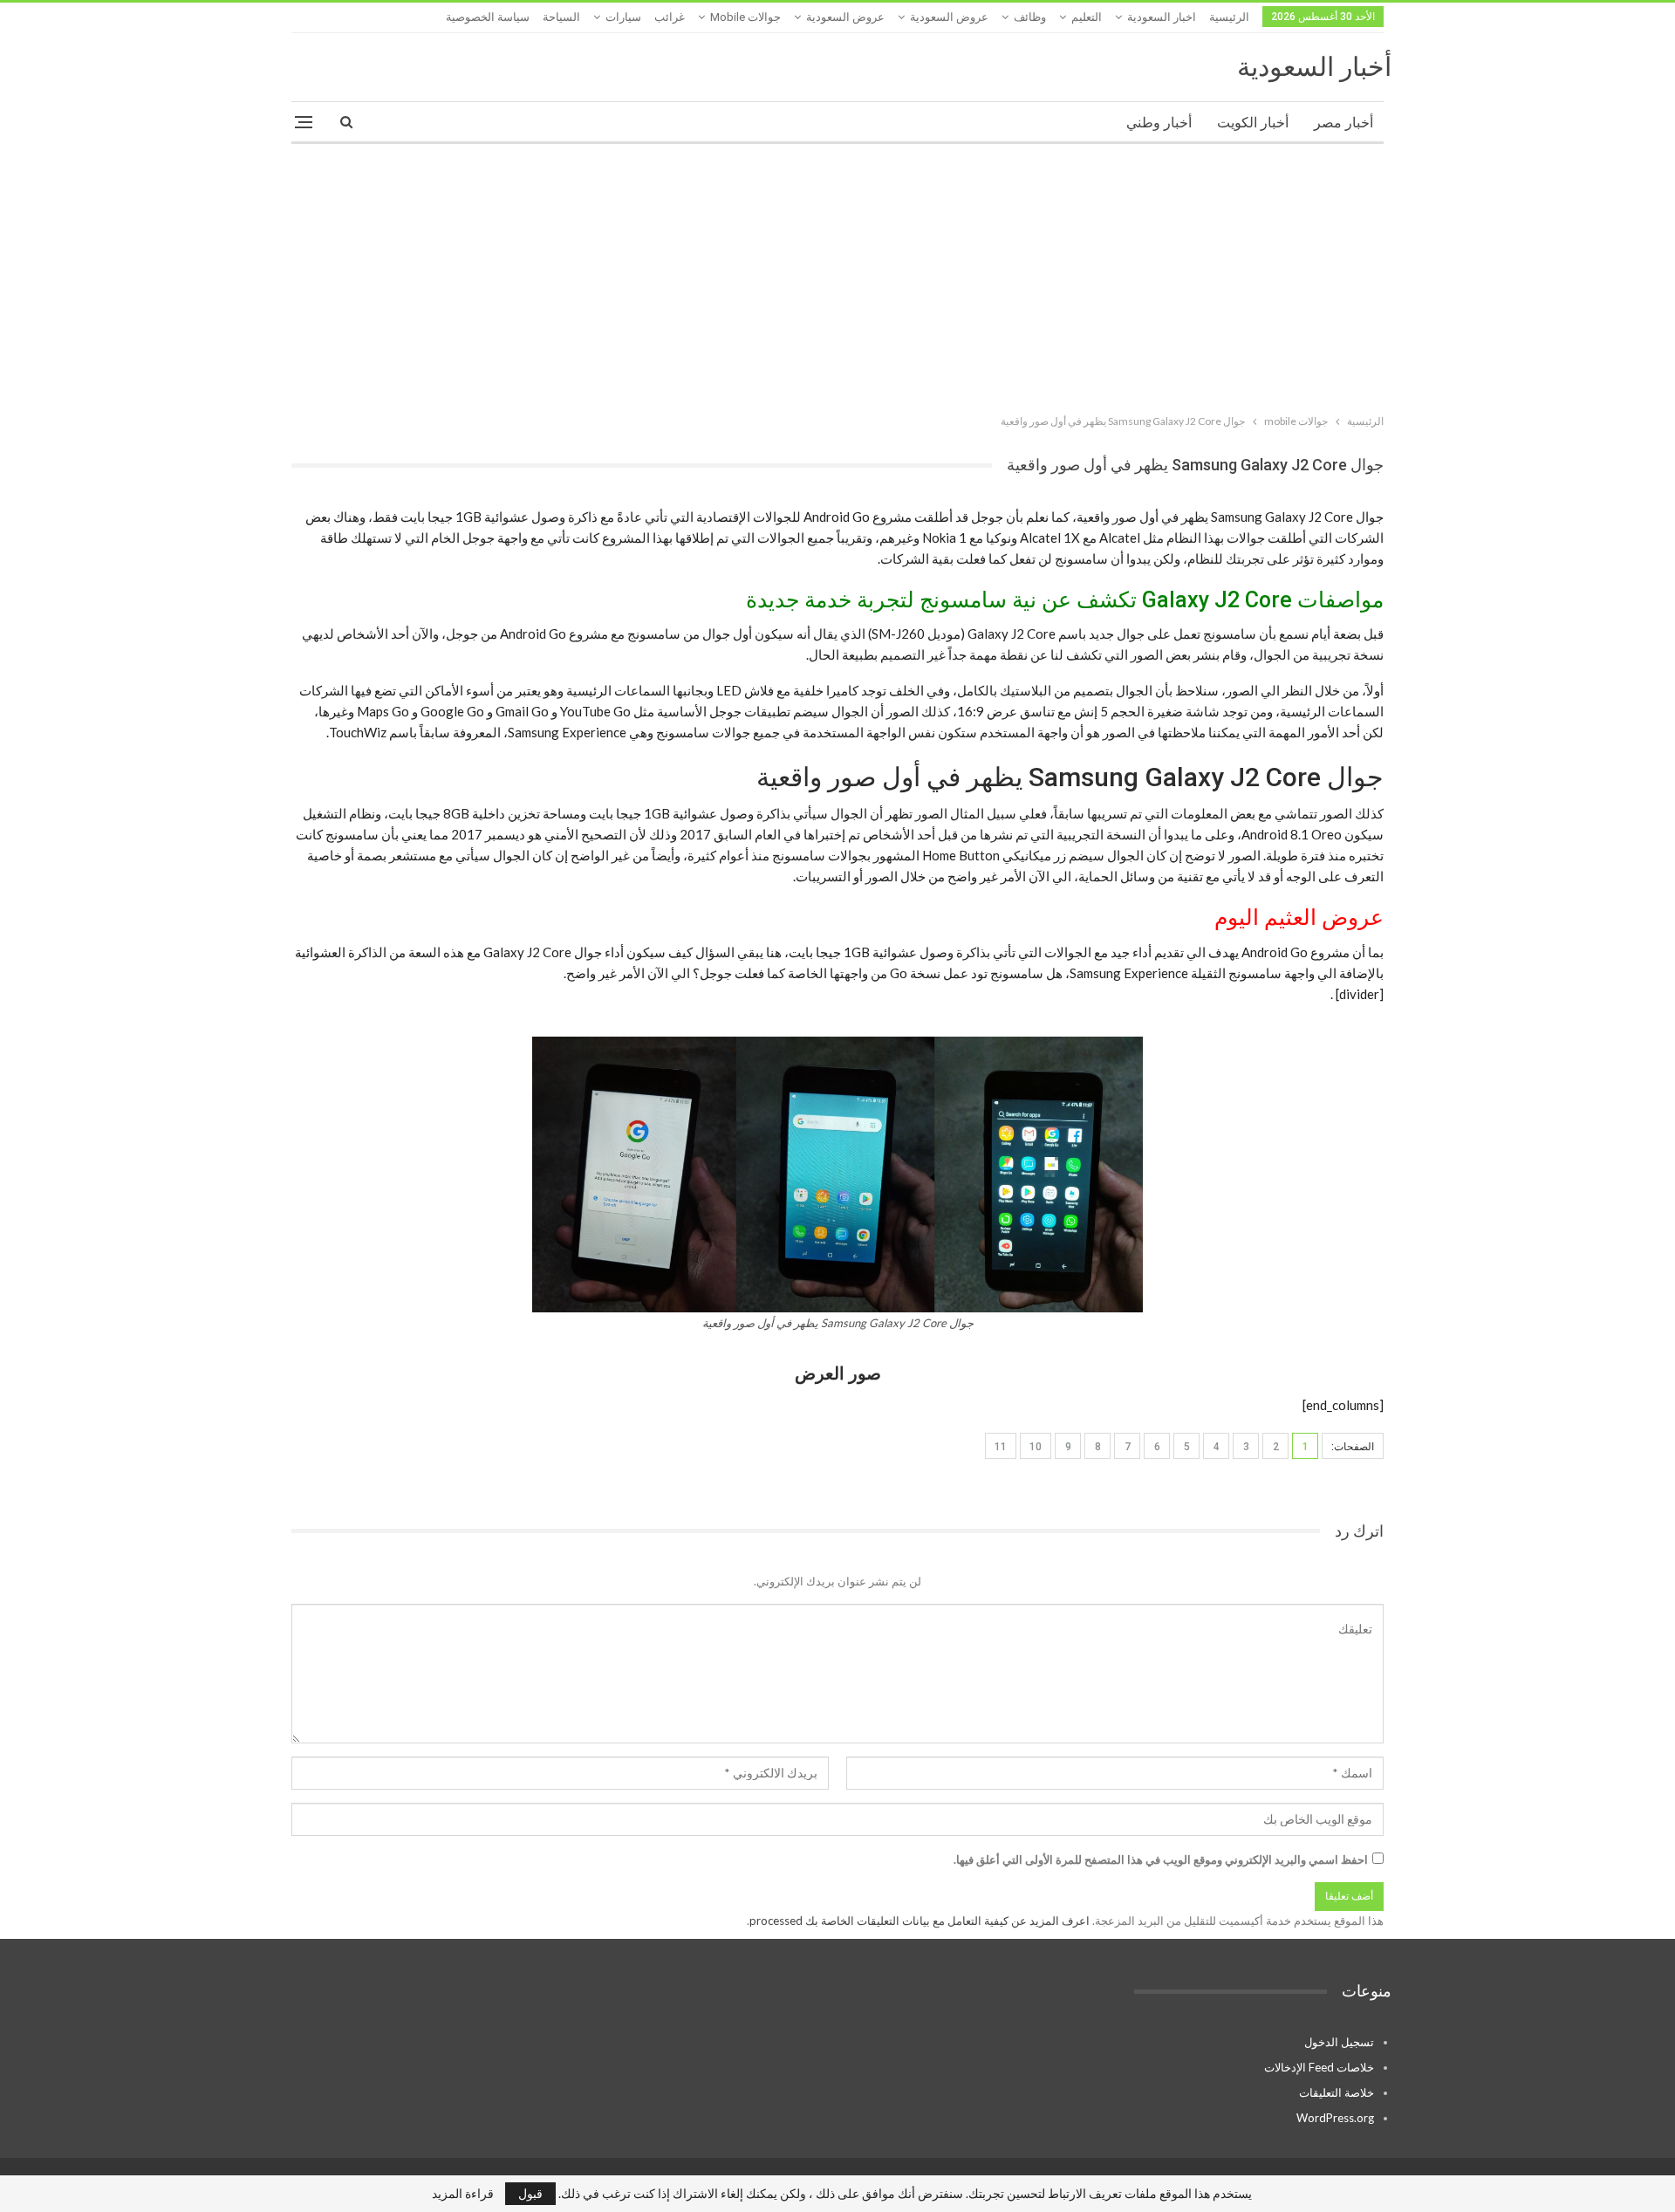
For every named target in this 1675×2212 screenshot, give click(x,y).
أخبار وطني (1159, 123)
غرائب (670, 17)
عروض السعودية (949, 17)
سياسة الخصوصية (488, 17)
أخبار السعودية (1314, 67)
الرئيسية (1229, 17)
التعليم (1087, 17)
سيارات (623, 17)
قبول (530, 2193)
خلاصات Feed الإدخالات (1319, 2067)
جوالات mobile (745, 17)
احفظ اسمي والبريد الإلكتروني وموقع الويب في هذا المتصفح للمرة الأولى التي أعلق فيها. (1161, 1859)
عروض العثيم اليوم (1299, 918)
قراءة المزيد (463, 2194)
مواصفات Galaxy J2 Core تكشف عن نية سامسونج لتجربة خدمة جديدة (1065, 600)
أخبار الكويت (1253, 123)
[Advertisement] (837, 275)
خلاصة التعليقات (1337, 2092)
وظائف (1030, 17)
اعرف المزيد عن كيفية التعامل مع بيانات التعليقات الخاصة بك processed (920, 1921)
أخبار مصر (1343, 123)
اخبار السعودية (1162, 17)
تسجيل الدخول (1339, 2042)
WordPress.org (1335, 2118)
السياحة (561, 17)
